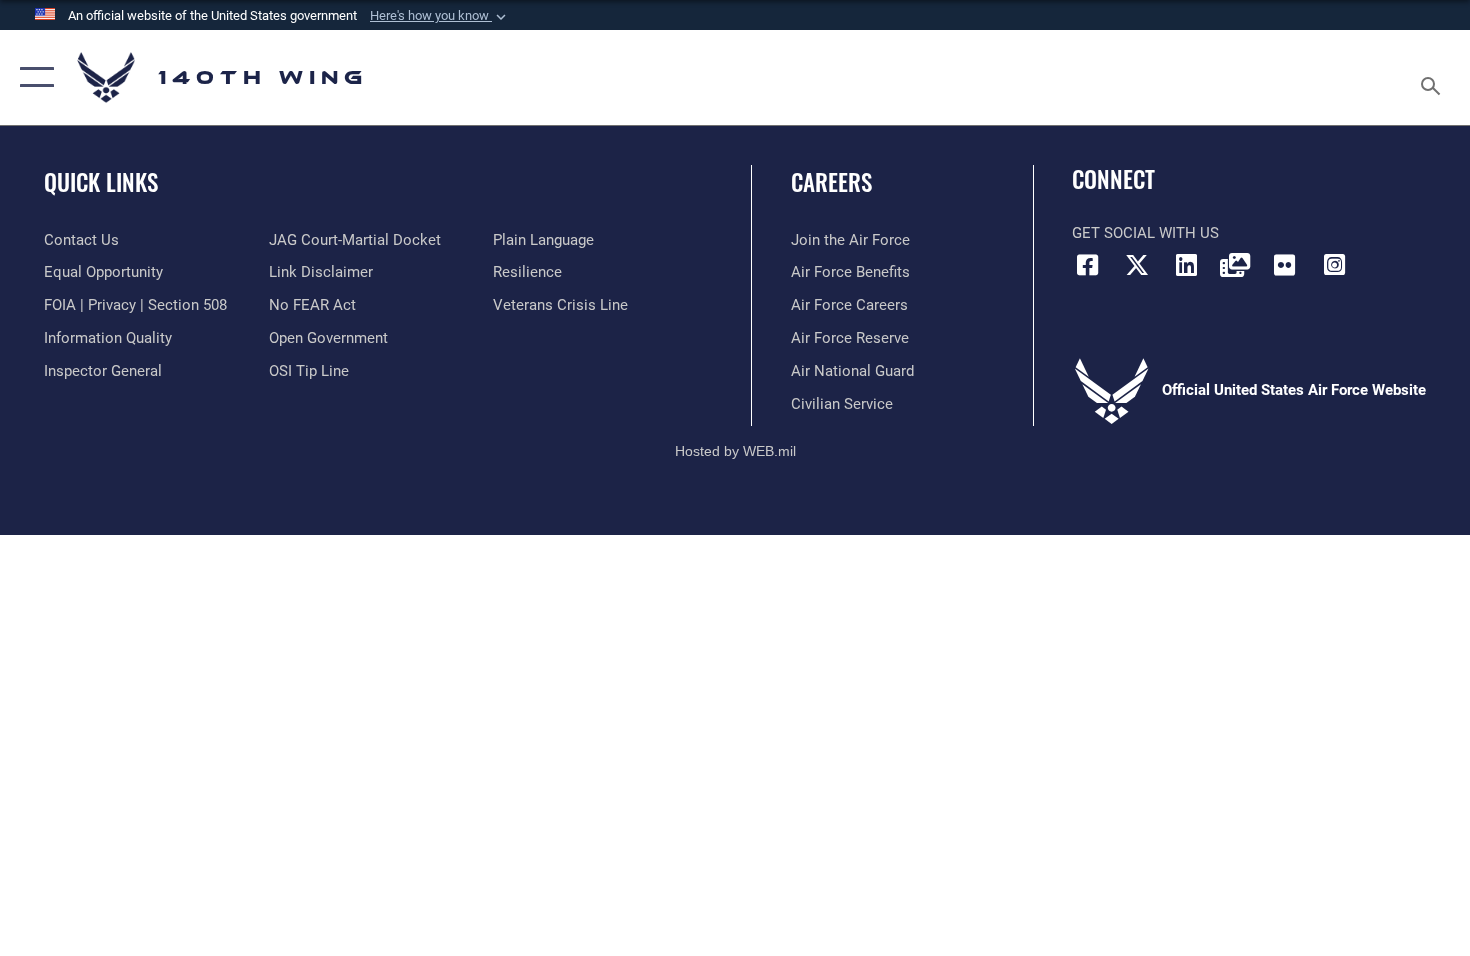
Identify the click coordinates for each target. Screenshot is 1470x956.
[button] (440, 16)
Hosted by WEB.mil (735, 451)
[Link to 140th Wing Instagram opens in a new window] (1334, 265)
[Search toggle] (1433, 77)
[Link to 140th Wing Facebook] (1087, 265)
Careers (831, 182)
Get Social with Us (1145, 233)
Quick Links (101, 182)
